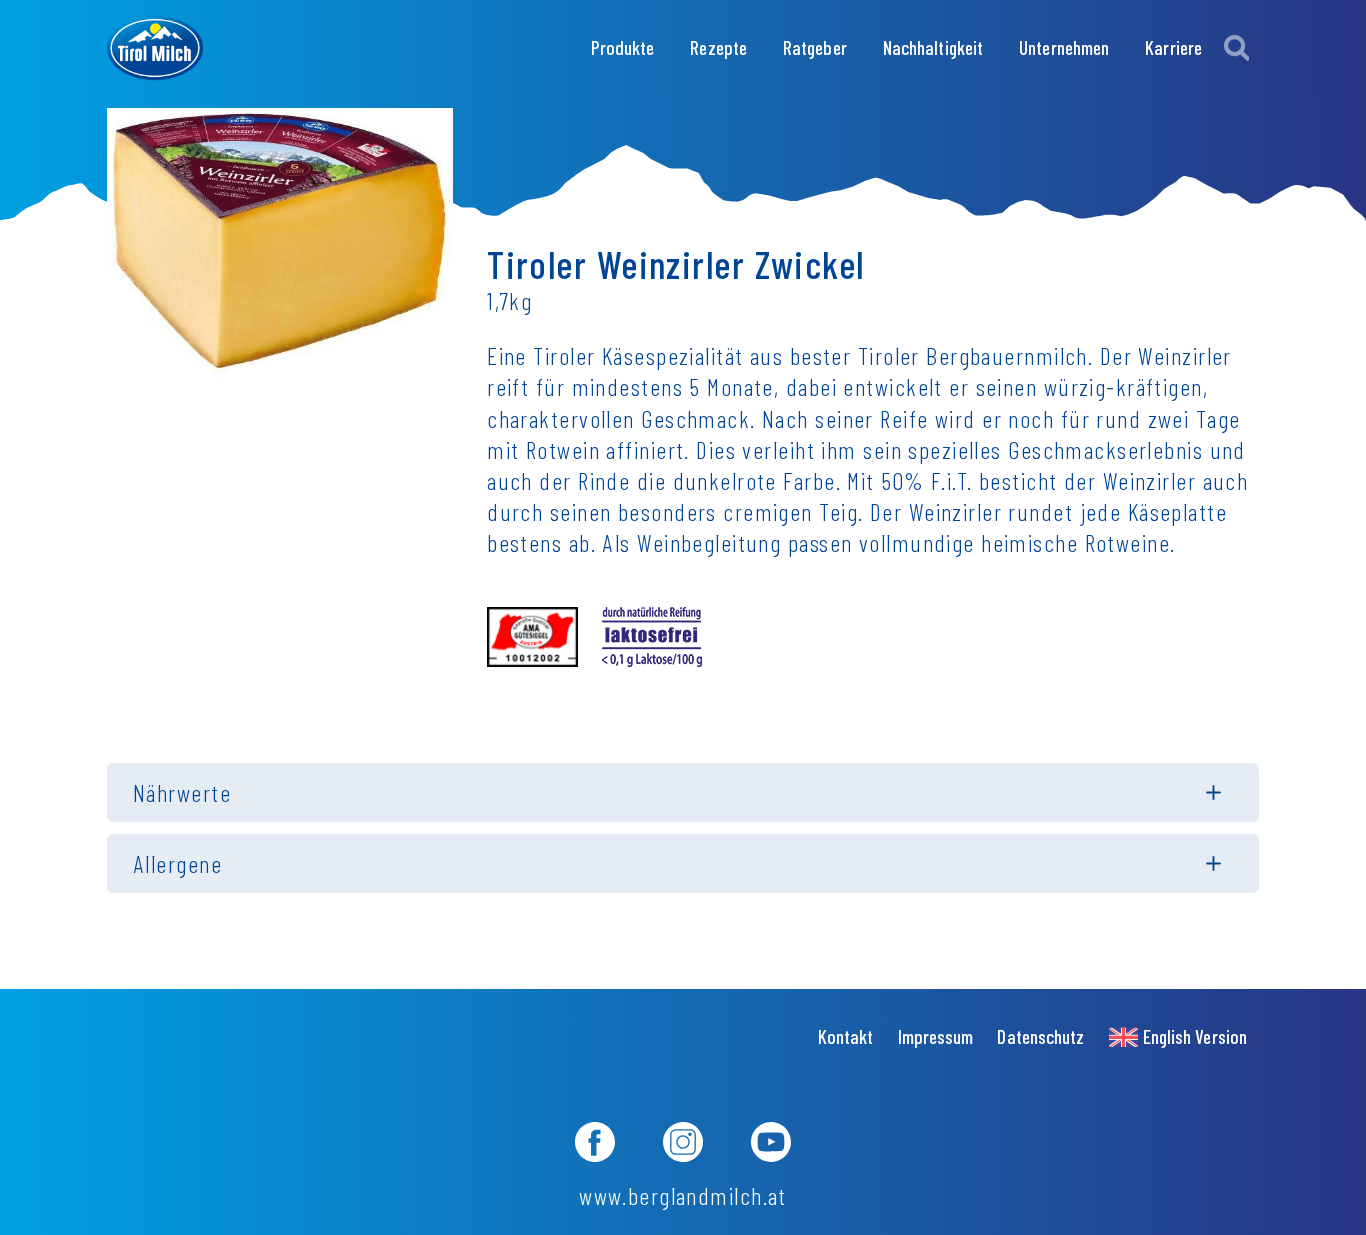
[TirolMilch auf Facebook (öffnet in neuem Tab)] (595, 1145)
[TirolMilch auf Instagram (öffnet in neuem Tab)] (683, 1145)
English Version (1195, 1036)
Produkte (623, 47)
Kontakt (846, 1036)
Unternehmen (1064, 47)
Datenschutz (1040, 1036)
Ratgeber (815, 47)
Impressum (936, 1036)
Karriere (1173, 47)
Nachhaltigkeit (933, 47)
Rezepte (718, 47)
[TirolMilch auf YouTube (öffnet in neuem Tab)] (771, 1145)
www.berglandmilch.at (683, 1195)
